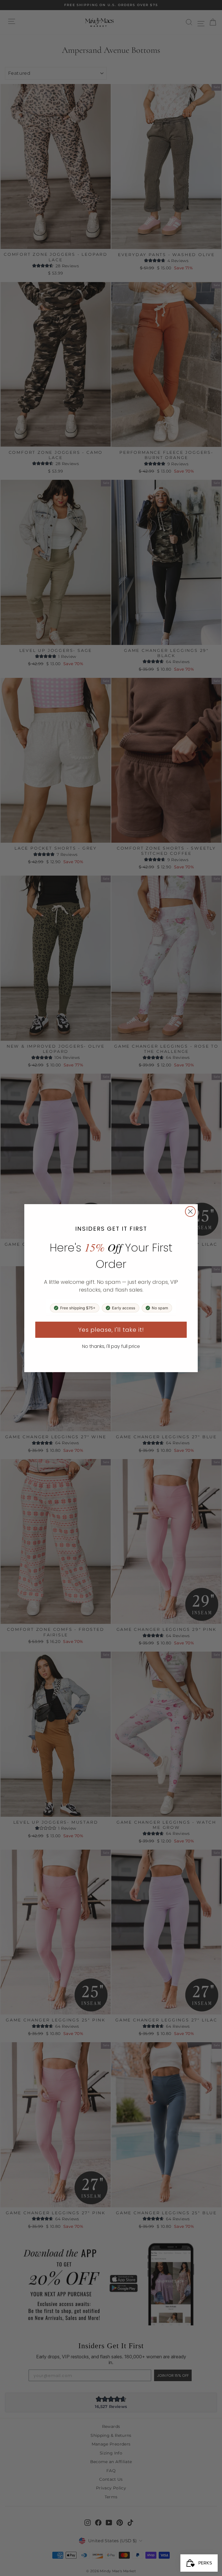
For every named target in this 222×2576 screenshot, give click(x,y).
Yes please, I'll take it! (111, 1330)
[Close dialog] (190, 1211)
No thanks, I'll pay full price (111, 1346)
